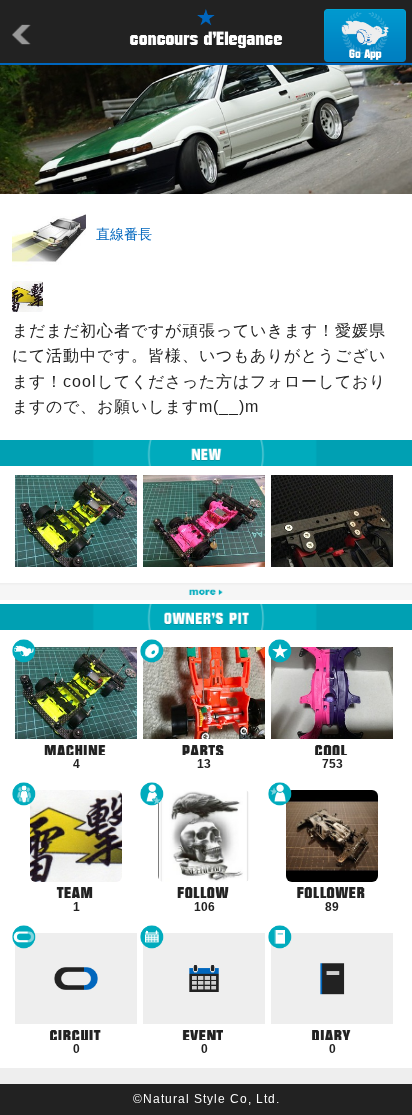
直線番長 (124, 234)
